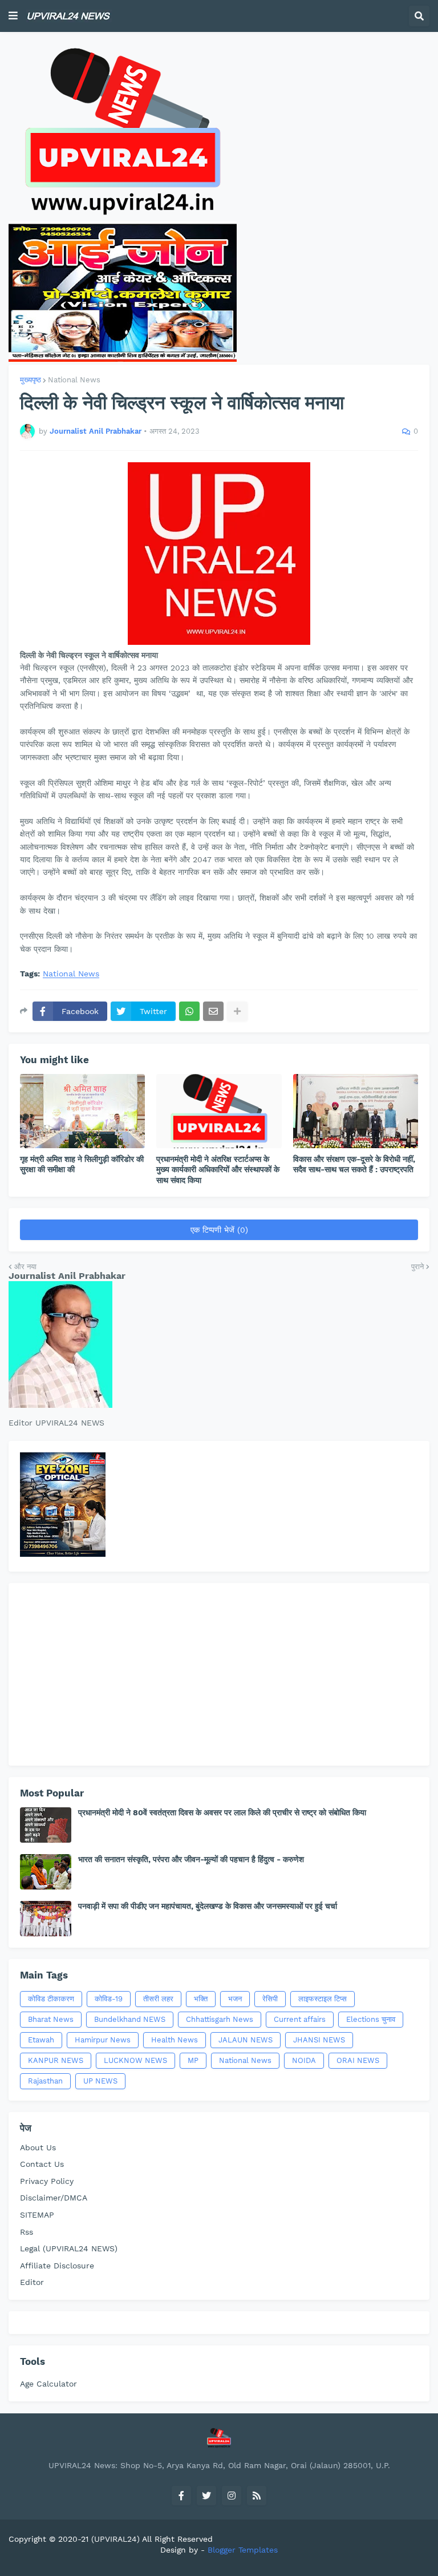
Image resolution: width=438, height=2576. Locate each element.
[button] (13, 16)
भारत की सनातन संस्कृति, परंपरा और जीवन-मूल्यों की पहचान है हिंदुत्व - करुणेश (191, 1859)
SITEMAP (37, 2215)
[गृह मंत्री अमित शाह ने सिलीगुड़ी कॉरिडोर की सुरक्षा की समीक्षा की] (82, 1111)
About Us (38, 2147)
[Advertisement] (219, 1674)
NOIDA (304, 2060)
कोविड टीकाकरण (51, 1999)
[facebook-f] (181, 2496)
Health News (175, 2040)
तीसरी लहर (158, 1999)
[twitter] (206, 2496)
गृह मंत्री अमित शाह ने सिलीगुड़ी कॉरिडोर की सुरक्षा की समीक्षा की (82, 1164)
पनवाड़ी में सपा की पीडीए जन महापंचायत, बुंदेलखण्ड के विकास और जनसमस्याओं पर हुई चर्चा (208, 1906)
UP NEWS (100, 2081)
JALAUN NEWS (246, 2040)
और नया (25, 1267)
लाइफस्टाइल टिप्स (323, 1999)
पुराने (417, 1267)
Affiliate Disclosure (57, 2266)
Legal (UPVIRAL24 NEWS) (69, 2248)
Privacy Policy (47, 2181)
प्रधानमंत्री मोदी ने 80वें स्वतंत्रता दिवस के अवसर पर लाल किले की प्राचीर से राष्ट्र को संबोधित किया (222, 1812)
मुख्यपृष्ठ (31, 380)
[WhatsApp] (189, 1011)
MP (193, 2060)
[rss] (257, 2496)
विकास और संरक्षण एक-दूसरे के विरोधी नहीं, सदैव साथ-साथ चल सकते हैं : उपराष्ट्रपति (354, 1164)
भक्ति (201, 1999)
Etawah (41, 2040)
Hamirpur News (103, 2040)
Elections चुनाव (371, 2019)
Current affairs (300, 2019)
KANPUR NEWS (56, 2060)
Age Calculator (48, 2384)
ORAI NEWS (358, 2060)
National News (74, 380)
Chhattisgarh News (220, 2019)
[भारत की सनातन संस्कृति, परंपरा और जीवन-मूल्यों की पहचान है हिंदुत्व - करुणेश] (46, 1872)
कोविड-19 (109, 1999)
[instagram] (232, 2496)
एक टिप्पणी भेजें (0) (219, 1230)
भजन (235, 1999)
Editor (32, 2282)
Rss (27, 2232)
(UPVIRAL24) (115, 2539)
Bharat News (51, 2019)
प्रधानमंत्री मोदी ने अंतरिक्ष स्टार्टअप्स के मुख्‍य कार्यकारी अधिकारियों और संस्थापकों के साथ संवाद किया (218, 1169)
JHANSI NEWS (319, 2040)
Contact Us (42, 2164)
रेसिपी (270, 1999)
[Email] (213, 1011)
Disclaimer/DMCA (54, 2198)
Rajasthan (45, 2081)
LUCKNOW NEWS (135, 2060)
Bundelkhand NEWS (130, 2019)
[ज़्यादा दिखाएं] (237, 1011)
